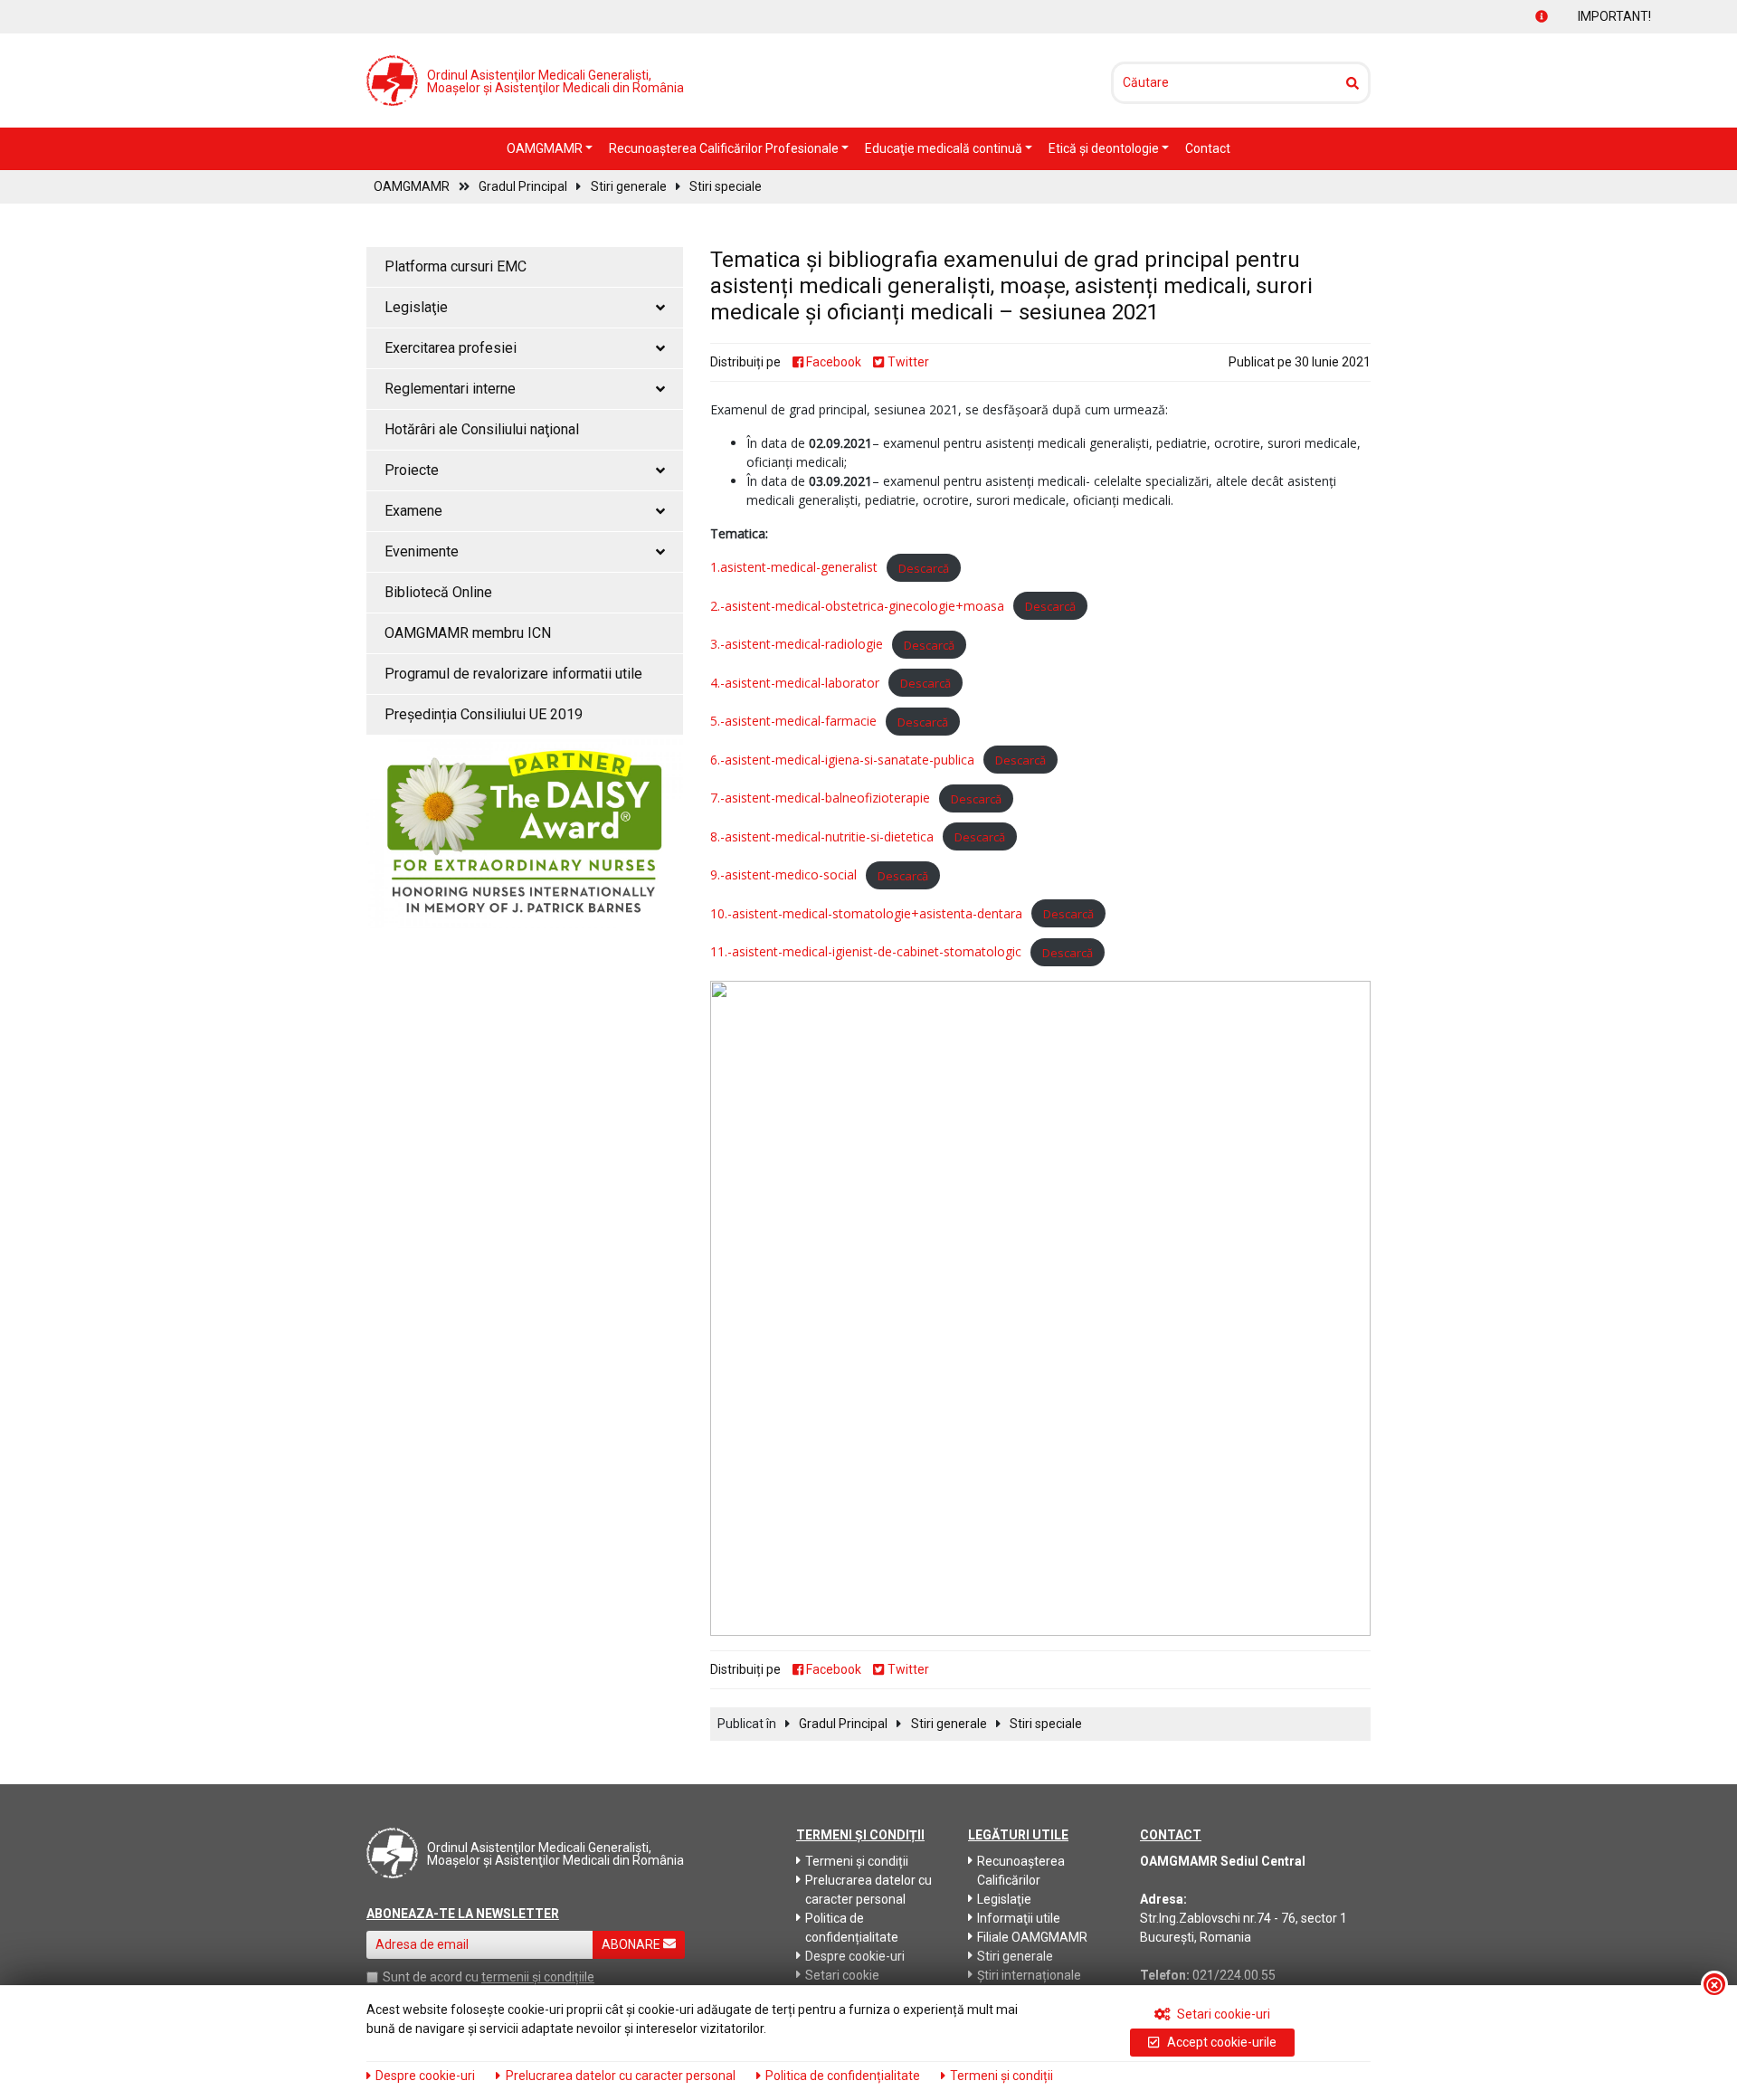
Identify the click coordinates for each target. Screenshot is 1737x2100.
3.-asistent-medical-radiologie (797, 644)
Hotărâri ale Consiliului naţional (482, 429)
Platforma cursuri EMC (456, 266)
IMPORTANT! (1579, 16)
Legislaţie (1004, 1899)
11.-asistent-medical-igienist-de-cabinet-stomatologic (866, 951)
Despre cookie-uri (855, 1956)
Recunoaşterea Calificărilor (1021, 1871)
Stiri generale (629, 186)
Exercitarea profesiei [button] (451, 348)
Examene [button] (413, 511)
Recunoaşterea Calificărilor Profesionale (725, 148)
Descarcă (924, 567)
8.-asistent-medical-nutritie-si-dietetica (822, 836)
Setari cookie (842, 1975)
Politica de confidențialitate (852, 1928)
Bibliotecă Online (438, 592)
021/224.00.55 (1234, 1975)
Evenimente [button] (422, 551)
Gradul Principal (523, 186)
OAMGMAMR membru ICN (468, 633)
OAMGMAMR (546, 148)
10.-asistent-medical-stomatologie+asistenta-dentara (866, 913)
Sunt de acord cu (431, 1977)
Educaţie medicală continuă (945, 148)
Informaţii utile (1019, 1918)
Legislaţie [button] (416, 307)
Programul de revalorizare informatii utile (513, 674)
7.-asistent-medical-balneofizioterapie (820, 798)
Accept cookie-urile (1220, 2042)
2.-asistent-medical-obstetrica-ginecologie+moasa (857, 606)
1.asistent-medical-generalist (794, 567)
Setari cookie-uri (1222, 2014)
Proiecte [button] (412, 470)
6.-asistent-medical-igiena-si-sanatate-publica (842, 760)
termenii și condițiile (538, 1977)
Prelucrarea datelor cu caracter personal (868, 1890)
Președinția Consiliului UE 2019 (484, 714)
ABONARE (632, 1944)
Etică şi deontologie (1105, 148)
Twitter (906, 362)
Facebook (832, 362)
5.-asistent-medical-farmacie (793, 721)
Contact (1208, 148)
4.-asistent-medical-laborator (795, 683)
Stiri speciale (726, 186)
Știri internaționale (1029, 1975)
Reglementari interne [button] (450, 389)
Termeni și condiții (857, 1861)
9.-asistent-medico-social (783, 874)
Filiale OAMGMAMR (1032, 1937)
